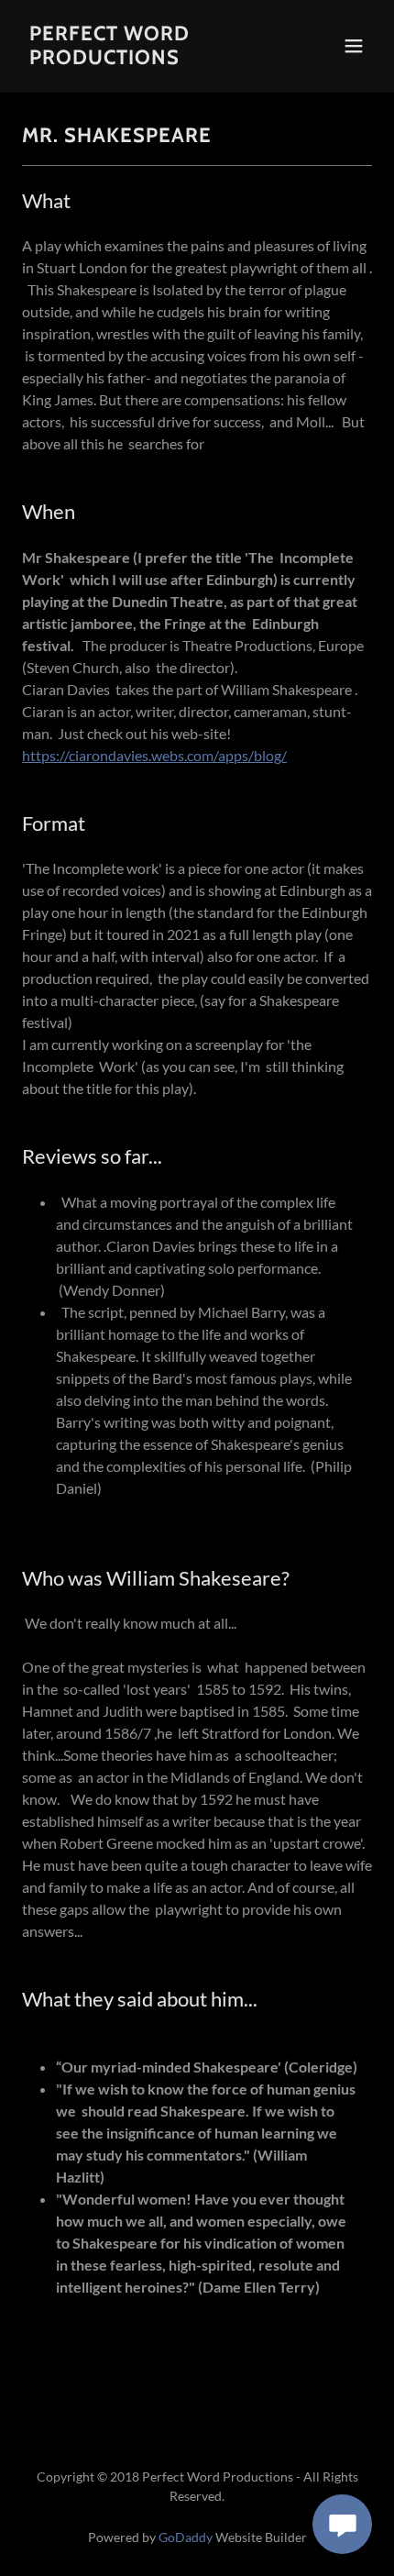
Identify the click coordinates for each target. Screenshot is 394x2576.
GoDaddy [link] (186, 2537)
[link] (144, 58)
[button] (354, 46)
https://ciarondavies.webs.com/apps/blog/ (154, 755)
